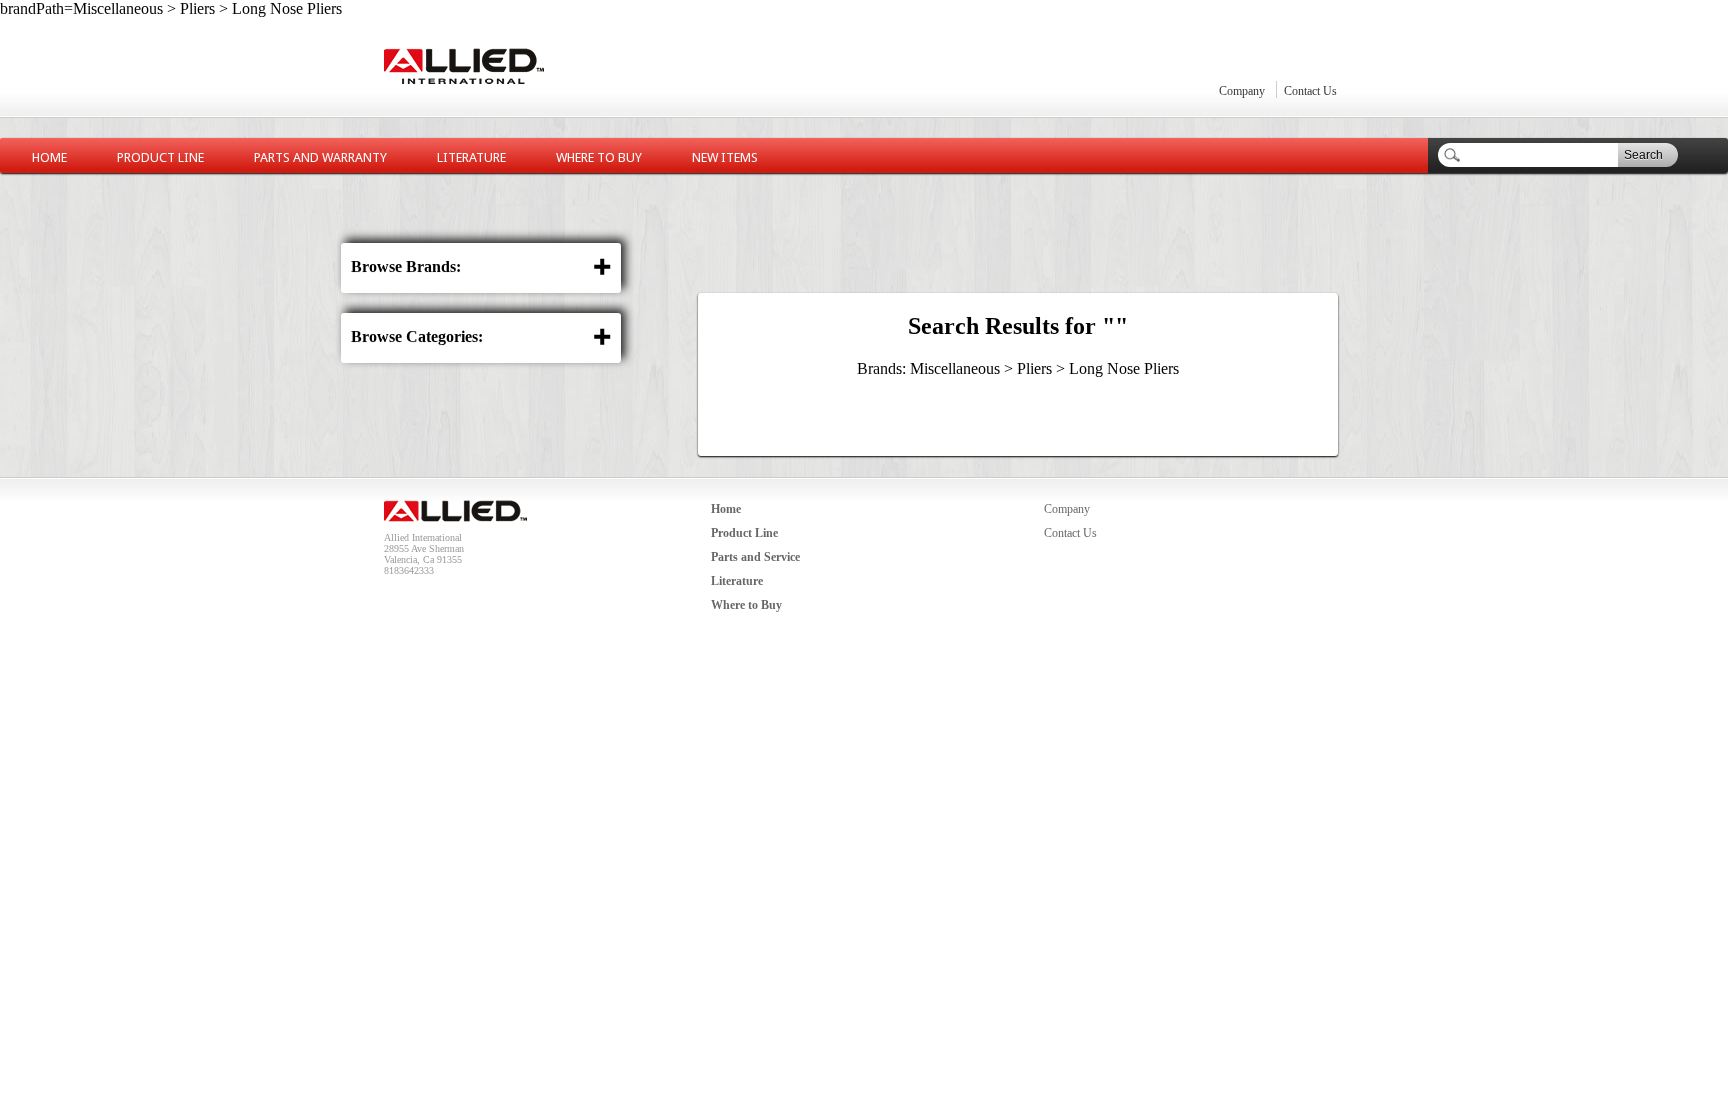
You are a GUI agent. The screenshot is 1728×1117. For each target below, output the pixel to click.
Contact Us (1310, 91)
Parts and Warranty (320, 157)
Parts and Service (755, 557)
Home (49, 157)
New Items (725, 157)
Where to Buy (599, 157)
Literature (471, 157)
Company (1242, 91)
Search (1643, 155)
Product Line (160, 157)
